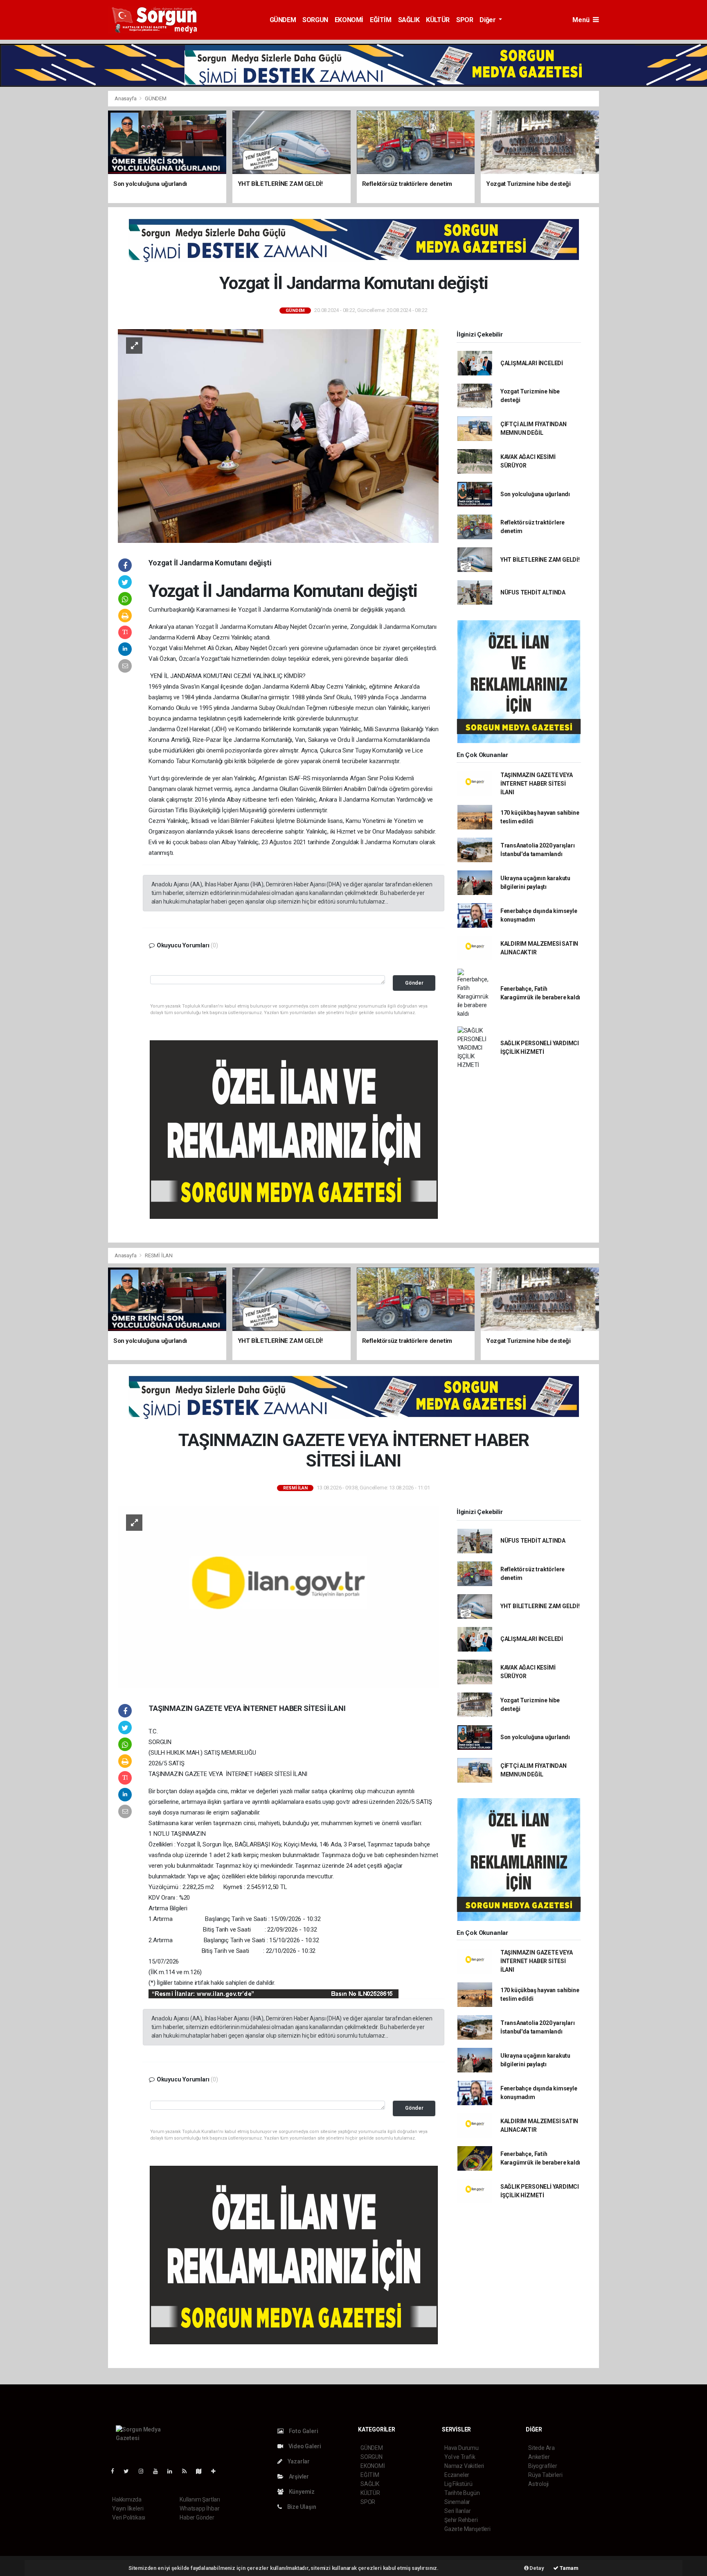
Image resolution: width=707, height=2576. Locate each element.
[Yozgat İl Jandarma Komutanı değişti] (278, 436)
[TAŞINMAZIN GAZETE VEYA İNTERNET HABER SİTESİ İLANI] (278, 1597)
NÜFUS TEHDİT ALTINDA (533, 592)
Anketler (539, 2457)
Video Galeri (304, 2446)
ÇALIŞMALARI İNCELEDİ (532, 363)
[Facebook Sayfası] (116, 2471)
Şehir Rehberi (461, 2520)
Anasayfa (126, 98)
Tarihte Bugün (462, 2493)
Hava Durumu (462, 2448)
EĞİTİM (381, 20)
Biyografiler (543, 2466)
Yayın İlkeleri (128, 2508)
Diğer (488, 20)
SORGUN (315, 20)
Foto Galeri (303, 2431)
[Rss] (188, 2471)
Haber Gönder (197, 2517)
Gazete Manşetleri (467, 2529)
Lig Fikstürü (458, 2484)
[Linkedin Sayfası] (173, 2471)
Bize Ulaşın (301, 2507)
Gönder (414, 983)
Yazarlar (298, 2461)
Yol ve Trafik (460, 2457)
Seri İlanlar (458, 2511)
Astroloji (538, 2484)
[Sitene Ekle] (217, 2471)
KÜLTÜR (438, 20)
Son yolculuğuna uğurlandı (535, 494)
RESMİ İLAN (159, 1255)
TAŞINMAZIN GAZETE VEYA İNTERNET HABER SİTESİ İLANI (537, 784)
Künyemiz (301, 2492)
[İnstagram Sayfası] (144, 2471)
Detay (536, 2568)
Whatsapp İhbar (199, 2508)
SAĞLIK (409, 20)
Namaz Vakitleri (464, 2466)
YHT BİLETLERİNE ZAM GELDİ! (540, 560)
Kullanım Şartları (200, 2499)
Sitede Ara (542, 2448)
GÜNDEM (283, 20)
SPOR (465, 20)
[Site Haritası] (202, 2471)
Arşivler (298, 2477)
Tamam (569, 2568)
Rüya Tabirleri (545, 2475)
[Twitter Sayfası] (129, 2471)
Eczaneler (457, 2475)
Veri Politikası (129, 2517)
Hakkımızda (127, 2499)
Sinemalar (457, 2502)
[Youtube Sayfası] (159, 2471)
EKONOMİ (349, 20)
